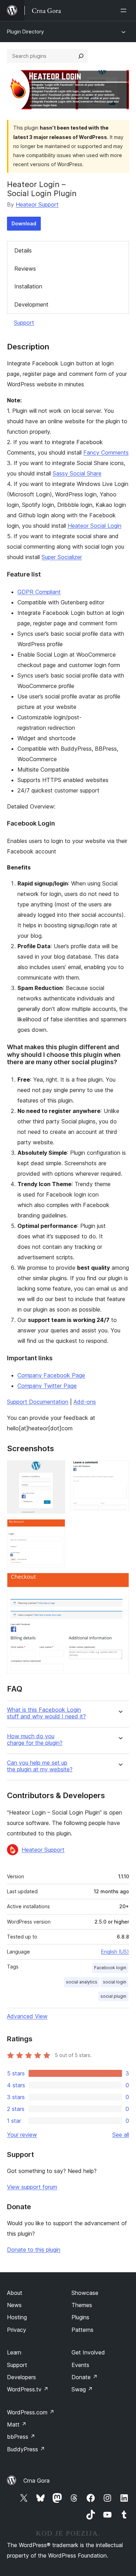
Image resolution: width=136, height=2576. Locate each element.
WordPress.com (31, 2412)
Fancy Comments (106, 452)
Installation (28, 286)
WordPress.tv (28, 2389)
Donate (85, 2377)
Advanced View (27, 2016)
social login (115, 1982)
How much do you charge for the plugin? (35, 1740)
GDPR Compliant (39, 592)
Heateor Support (37, 204)
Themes (82, 2305)
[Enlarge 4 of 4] (120, 1582)
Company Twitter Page (47, 1386)
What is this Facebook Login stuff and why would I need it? (46, 1713)
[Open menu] (125, 10)
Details (23, 250)
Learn (14, 2352)
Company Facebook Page (51, 1375)
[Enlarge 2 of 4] (120, 1470)
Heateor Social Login (95, 526)
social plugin (113, 1996)
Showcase (85, 2293)
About (15, 2293)
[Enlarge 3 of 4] (56, 1529)
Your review (22, 2135)
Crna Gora (36, 2481)
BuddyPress (26, 2449)
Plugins (80, 2317)
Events (80, 2365)
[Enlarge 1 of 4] (56, 1470)
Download (24, 223)
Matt (17, 2424)
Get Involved (88, 2352)
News (14, 2305)
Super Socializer (62, 557)
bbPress (21, 2437)
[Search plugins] (81, 56)
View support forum (32, 2187)
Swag (82, 2389)
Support (24, 323)
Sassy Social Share (77, 473)
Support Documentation (38, 1402)
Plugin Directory (25, 32)
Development (31, 304)
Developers (21, 2377)
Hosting (17, 2317)
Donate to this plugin (34, 2250)
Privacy (17, 2330)
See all (121, 2135)
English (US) (115, 1952)
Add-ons (85, 1402)
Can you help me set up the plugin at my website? (40, 1766)
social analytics (82, 1982)
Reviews (25, 269)
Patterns (82, 2330)
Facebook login (110, 1968)
